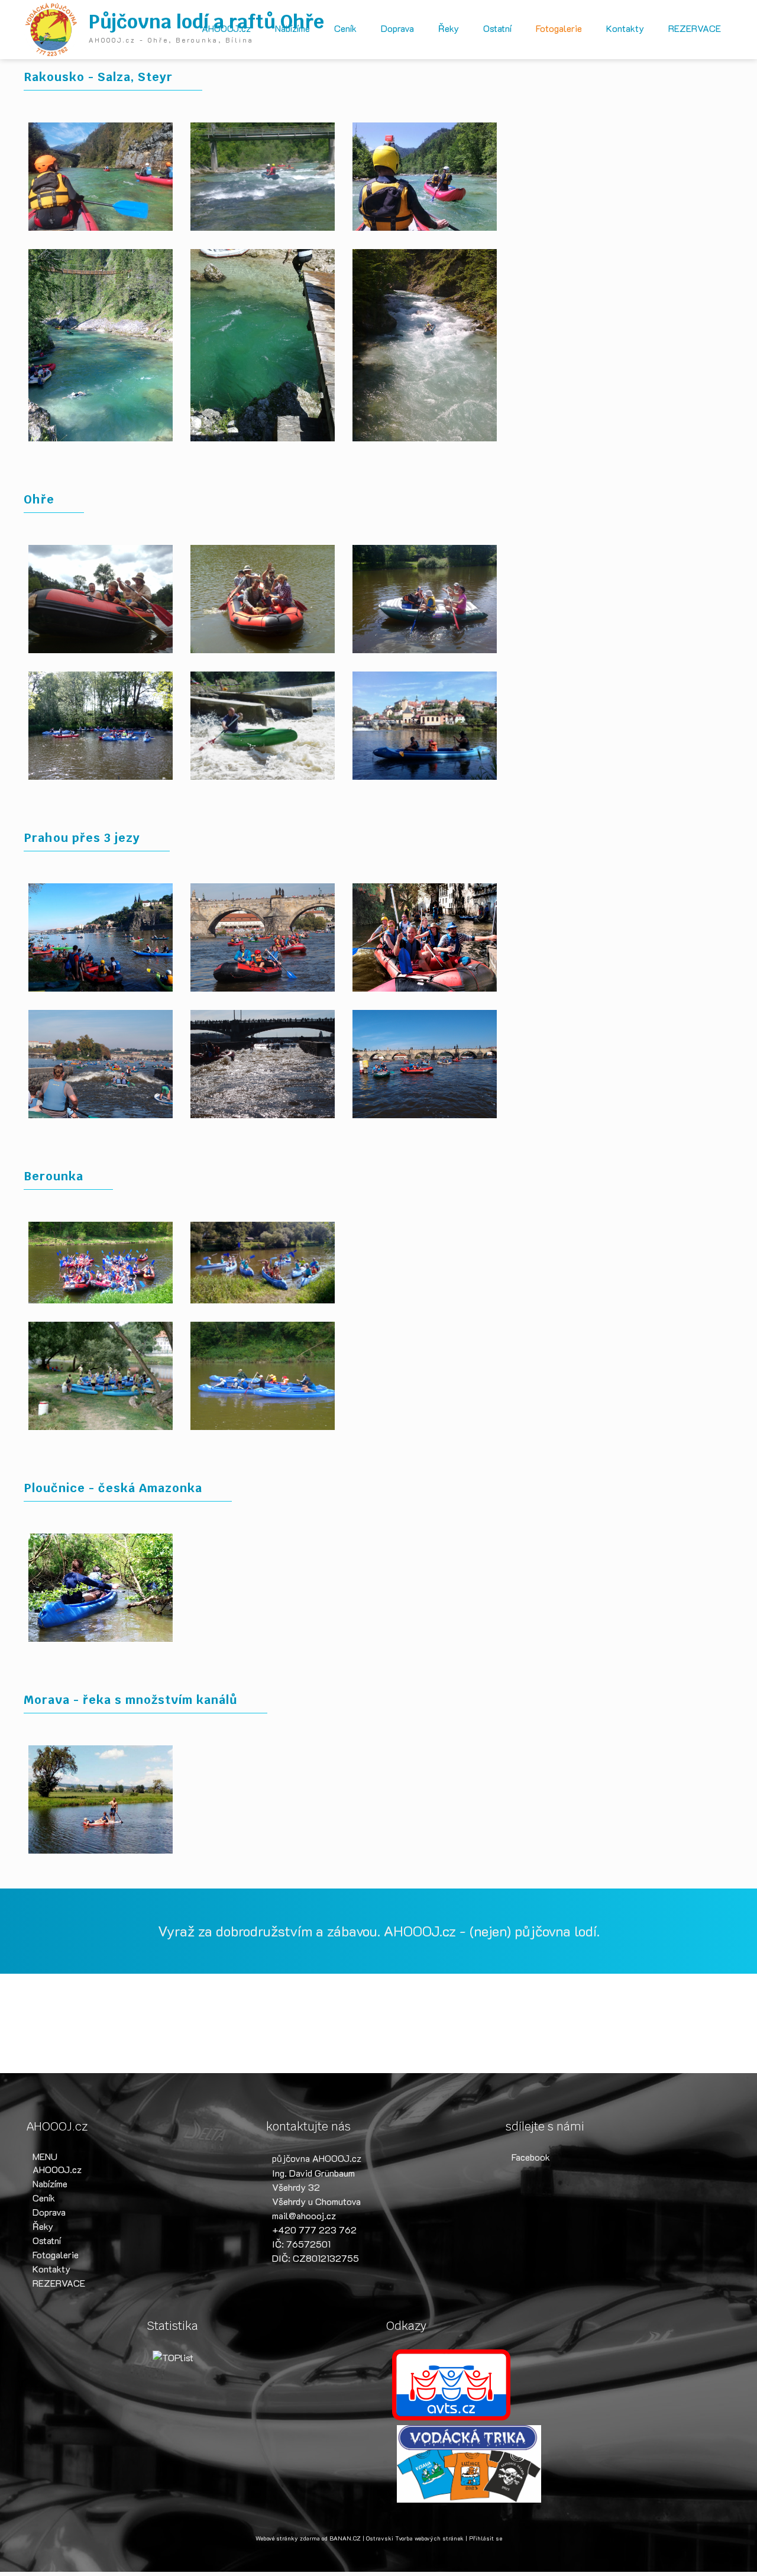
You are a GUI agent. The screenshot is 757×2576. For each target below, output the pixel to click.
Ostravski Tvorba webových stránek (415, 2538)
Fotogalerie (559, 28)
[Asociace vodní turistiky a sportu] (451, 2383)
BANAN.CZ (345, 2538)
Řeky (449, 28)
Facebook (531, 2157)
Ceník (345, 28)
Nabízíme (292, 28)
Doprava (397, 28)
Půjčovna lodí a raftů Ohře (206, 22)
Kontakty (625, 28)
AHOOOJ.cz (226, 28)
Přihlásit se (486, 2538)
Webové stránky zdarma (288, 2538)
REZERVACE (695, 28)
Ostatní (497, 28)
